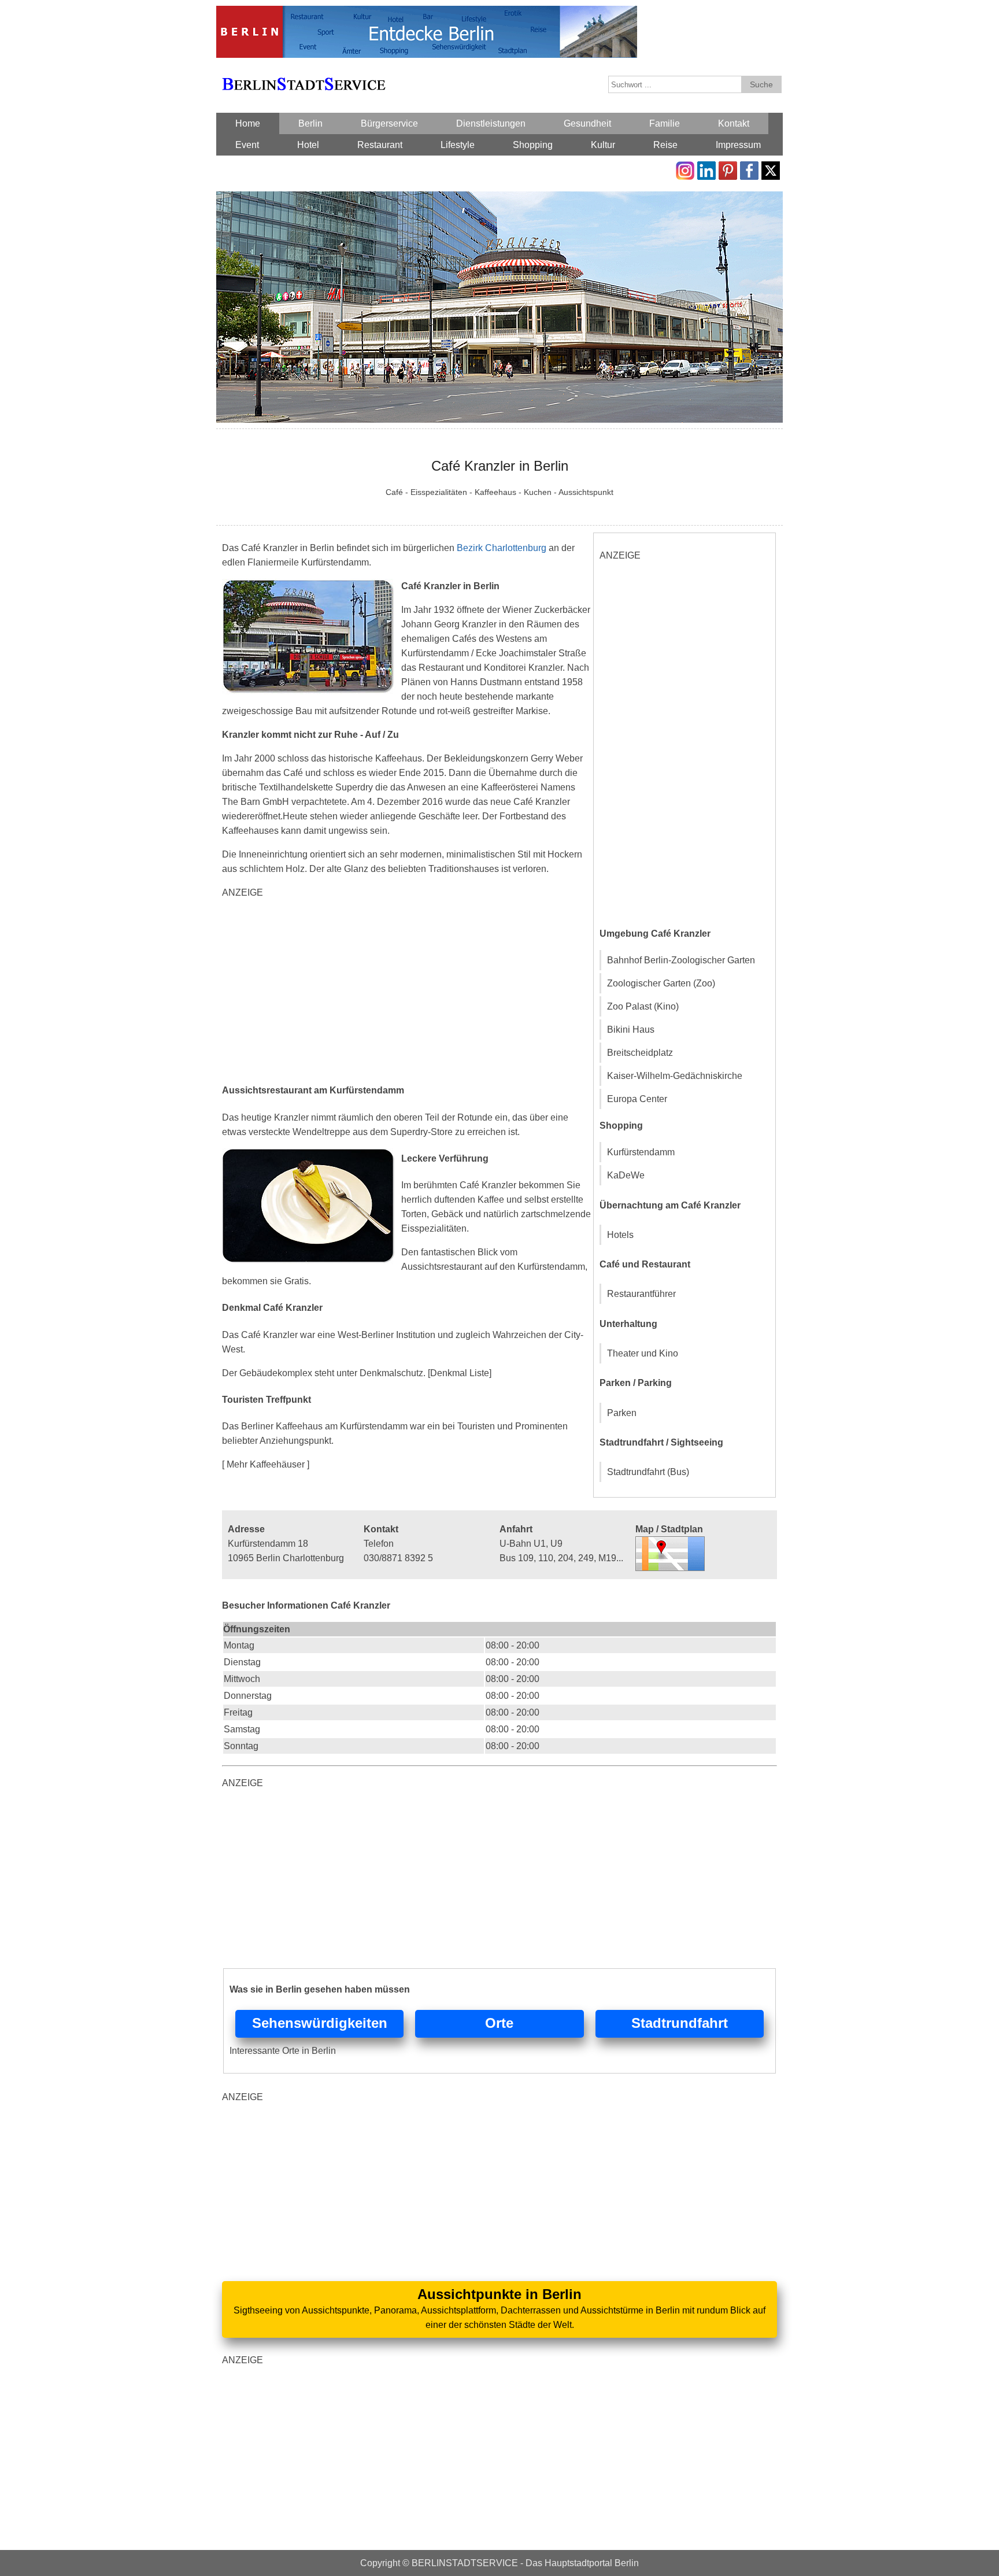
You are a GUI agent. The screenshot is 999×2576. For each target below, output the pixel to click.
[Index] (304, 71)
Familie (665, 123)
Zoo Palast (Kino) (643, 1006)
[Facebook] (749, 169)
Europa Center (637, 1099)
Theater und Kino (643, 1353)
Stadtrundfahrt (680, 2023)
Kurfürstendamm (641, 1152)
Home (248, 123)
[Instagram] (685, 169)
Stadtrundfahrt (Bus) (648, 1472)
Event (247, 145)
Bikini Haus (631, 1030)
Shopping (533, 145)
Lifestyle (458, 145)
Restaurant (380, 145)
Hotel (308, 145)
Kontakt (734, 123)
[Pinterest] (728, 169)
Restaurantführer (641, 1294)
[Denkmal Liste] (460, 1373)
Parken (622, 1413)
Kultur (603, 145)
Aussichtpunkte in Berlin (499, 2294)
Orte (499, 2023)
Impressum (738, 145)
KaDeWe (626, 1175)
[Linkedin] (706, 169)
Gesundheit (587, 123)
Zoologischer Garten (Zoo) (661, 983)
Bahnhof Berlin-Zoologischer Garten (681, 960)
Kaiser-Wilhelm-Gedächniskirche (675, 1076)
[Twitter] (771, 169)
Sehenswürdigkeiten (320, 2023)
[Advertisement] (407, 990)
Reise (665, 145)
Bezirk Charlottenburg (502, 548)
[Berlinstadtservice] (427, 13)
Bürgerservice (389, 123)
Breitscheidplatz (640, 1053)
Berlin (310, 123)
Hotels (620, 1235)
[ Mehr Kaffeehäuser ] (266, 1464)
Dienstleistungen (491, 123)
